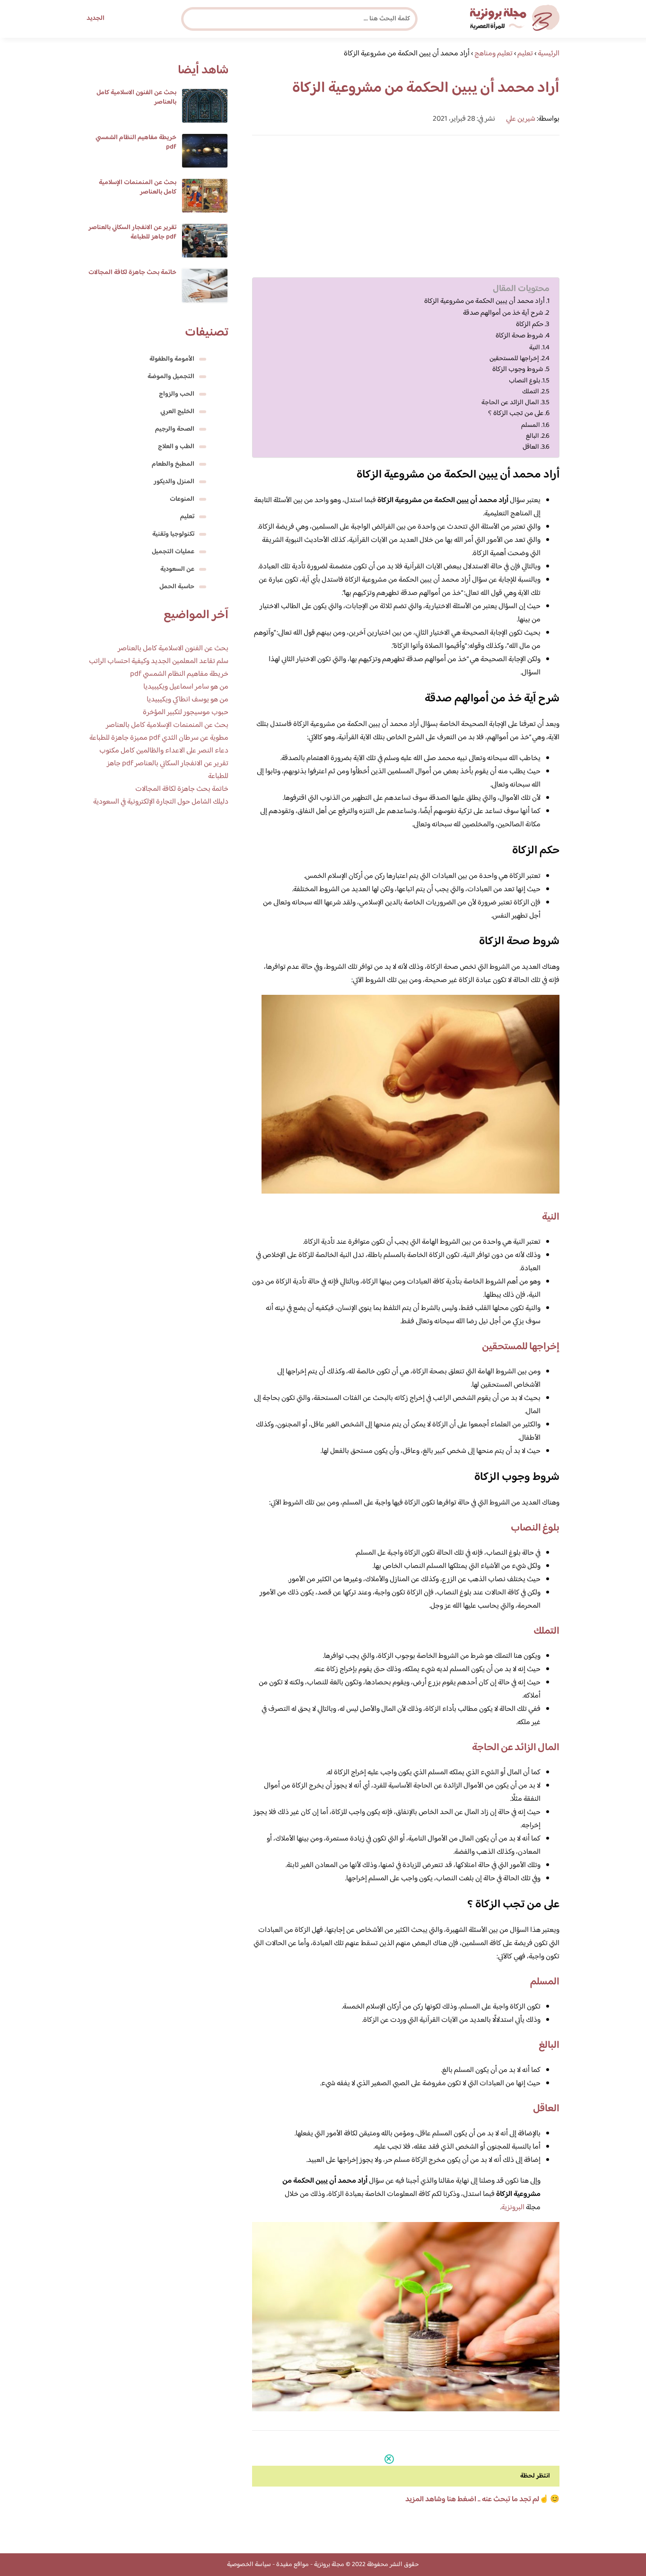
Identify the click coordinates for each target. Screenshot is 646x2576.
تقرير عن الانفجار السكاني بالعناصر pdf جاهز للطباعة (132, 232)
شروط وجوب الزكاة (518, 370)
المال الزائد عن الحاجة (510, 403)
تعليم (187, 517)
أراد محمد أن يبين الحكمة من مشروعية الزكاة (484, 301)
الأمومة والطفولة (172, 359)
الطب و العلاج (176, 447)
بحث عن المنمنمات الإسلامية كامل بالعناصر (138, 187)
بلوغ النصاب (524, 381)
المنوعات (182, 499)
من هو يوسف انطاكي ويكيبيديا (188, 700)
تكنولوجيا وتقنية (173, 534)
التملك (531, 392)
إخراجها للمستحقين (514, 359)
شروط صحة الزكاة (519, 336)
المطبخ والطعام (173, 464)
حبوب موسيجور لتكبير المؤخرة (186, 713)
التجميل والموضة (171, 377)
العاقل (531, 447)
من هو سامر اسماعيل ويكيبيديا (186, 687)
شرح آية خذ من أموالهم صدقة (503, 313)
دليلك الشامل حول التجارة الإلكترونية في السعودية (161, 802)
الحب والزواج (177, 394)
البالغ (533, 436)
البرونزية (513, 2208)
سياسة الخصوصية (249, 2565)
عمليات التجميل (173, 552)
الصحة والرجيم (175, 429)
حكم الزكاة (530, 325)
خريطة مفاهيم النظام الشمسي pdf (136, 142)
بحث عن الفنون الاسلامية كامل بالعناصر (136, 97)
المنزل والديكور (174, 482)
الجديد (96, 18)
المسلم (531, 425)
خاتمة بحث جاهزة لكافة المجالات (132, 273)
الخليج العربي (177, 412)
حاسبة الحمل (177, 587)
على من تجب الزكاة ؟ (516, 414)
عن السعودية (177, 569)
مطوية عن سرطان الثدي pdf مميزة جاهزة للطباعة (159, 738)
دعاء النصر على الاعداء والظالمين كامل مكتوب (164, 751)
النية (535, 348)
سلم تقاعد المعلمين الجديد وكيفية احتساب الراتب (159, 661)
